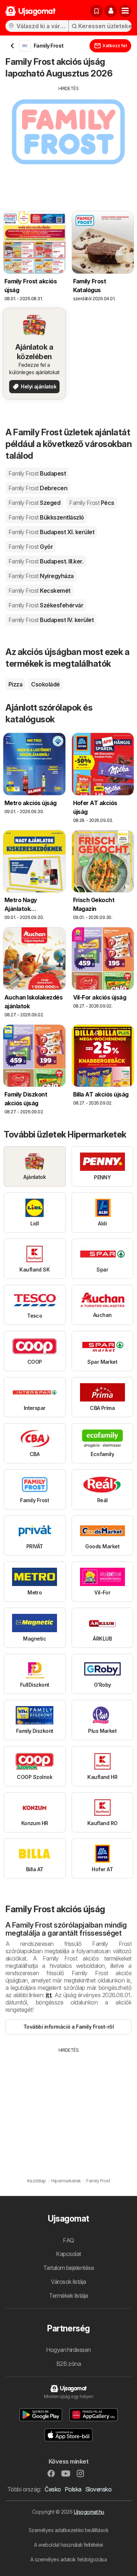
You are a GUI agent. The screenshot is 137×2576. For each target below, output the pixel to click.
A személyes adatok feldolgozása (68, 2559)
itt (49, 1995)
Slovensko (98, 2489)
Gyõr (31, 547)
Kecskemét (39, 591)
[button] (111, 11)
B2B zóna (69, 2364)
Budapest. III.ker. (46, 561)
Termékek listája (68, 2296)
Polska (73, 2489)
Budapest (37, 473)
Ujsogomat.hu (89, 2512)
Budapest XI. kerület (51, 532)
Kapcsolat (68, 2254)
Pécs (92, 503)
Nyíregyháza (41, 576)
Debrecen (38, 488)
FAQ (68, 2240)
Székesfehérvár (46, 605)
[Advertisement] (68, 143)
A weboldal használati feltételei (68, 2545)
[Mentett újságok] (96, 11)
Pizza (15, 684)
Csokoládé (45, 684)
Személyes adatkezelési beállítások (69, 2530)
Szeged (34, 503)
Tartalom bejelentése (69, 2268)
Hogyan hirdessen (68, 2350)
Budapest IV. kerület (51, 620)
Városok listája (68, 2282)
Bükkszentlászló (46, 517)
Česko (53, 2489)
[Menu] (125, 11)
